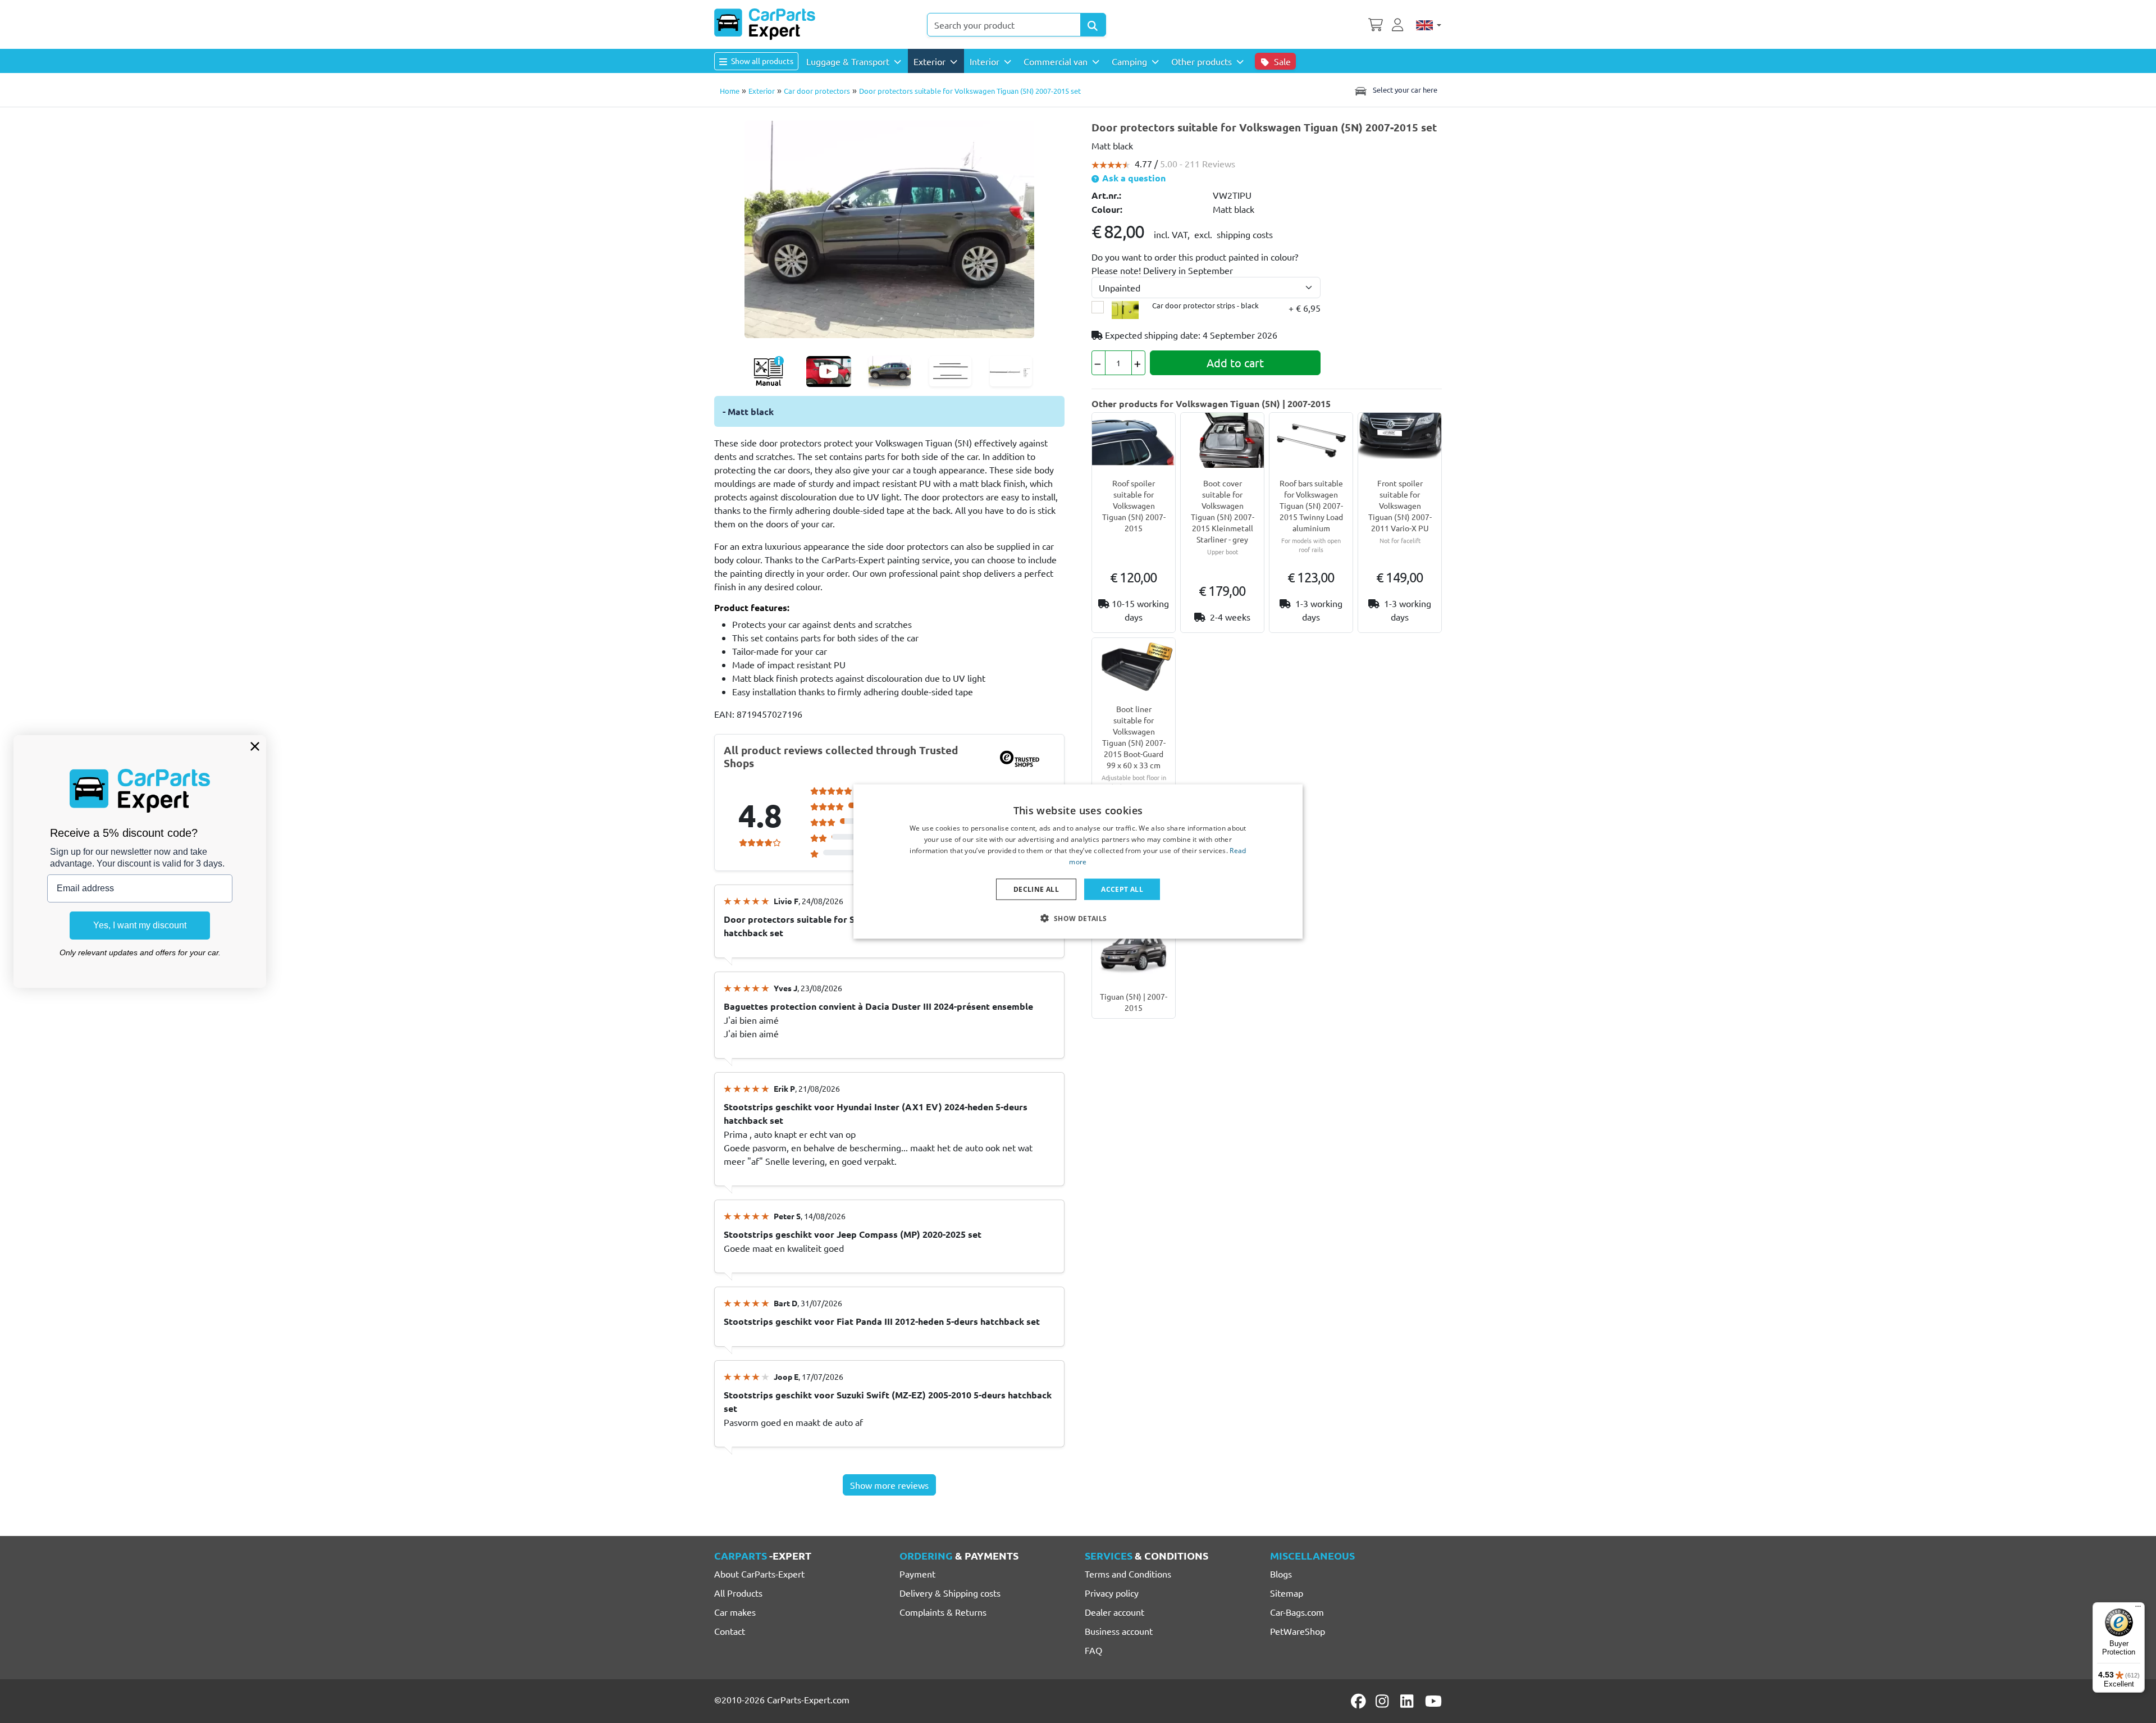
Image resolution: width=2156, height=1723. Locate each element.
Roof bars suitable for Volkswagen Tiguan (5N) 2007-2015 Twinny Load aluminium (1311, 505)
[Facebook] (1359, 1701)
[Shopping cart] (1376, 24)
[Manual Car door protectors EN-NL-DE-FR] (768, 372)
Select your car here (1404, 90)
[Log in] (1399, 24)
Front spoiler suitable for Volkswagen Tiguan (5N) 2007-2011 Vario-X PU (1400, 505)
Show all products (761, 61)
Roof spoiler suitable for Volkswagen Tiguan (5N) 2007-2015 (1134, 505)
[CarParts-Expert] (765, 24)
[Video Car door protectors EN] (829, 372)
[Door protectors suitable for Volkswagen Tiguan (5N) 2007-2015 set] (889, 227)
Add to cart (1235, 363)
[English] (1429, 25)
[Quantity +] (1138, 363)
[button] (1078, 918)
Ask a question (1133, 178)
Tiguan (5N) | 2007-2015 (1134, 1002)
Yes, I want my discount (140, 925)
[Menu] (2138, 1609)
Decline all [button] (1036, 889)
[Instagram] (1384, 1701)
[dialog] (1078, 862)
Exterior (762, 91)
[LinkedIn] (1409, 1701)
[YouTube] (1433, 1701)
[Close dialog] (255, 746)
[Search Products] (1093, 25)
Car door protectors (817, 91)
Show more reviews (889, 1485)
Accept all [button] (1122, 889)
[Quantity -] (1098, 363)
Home (730, 91)
